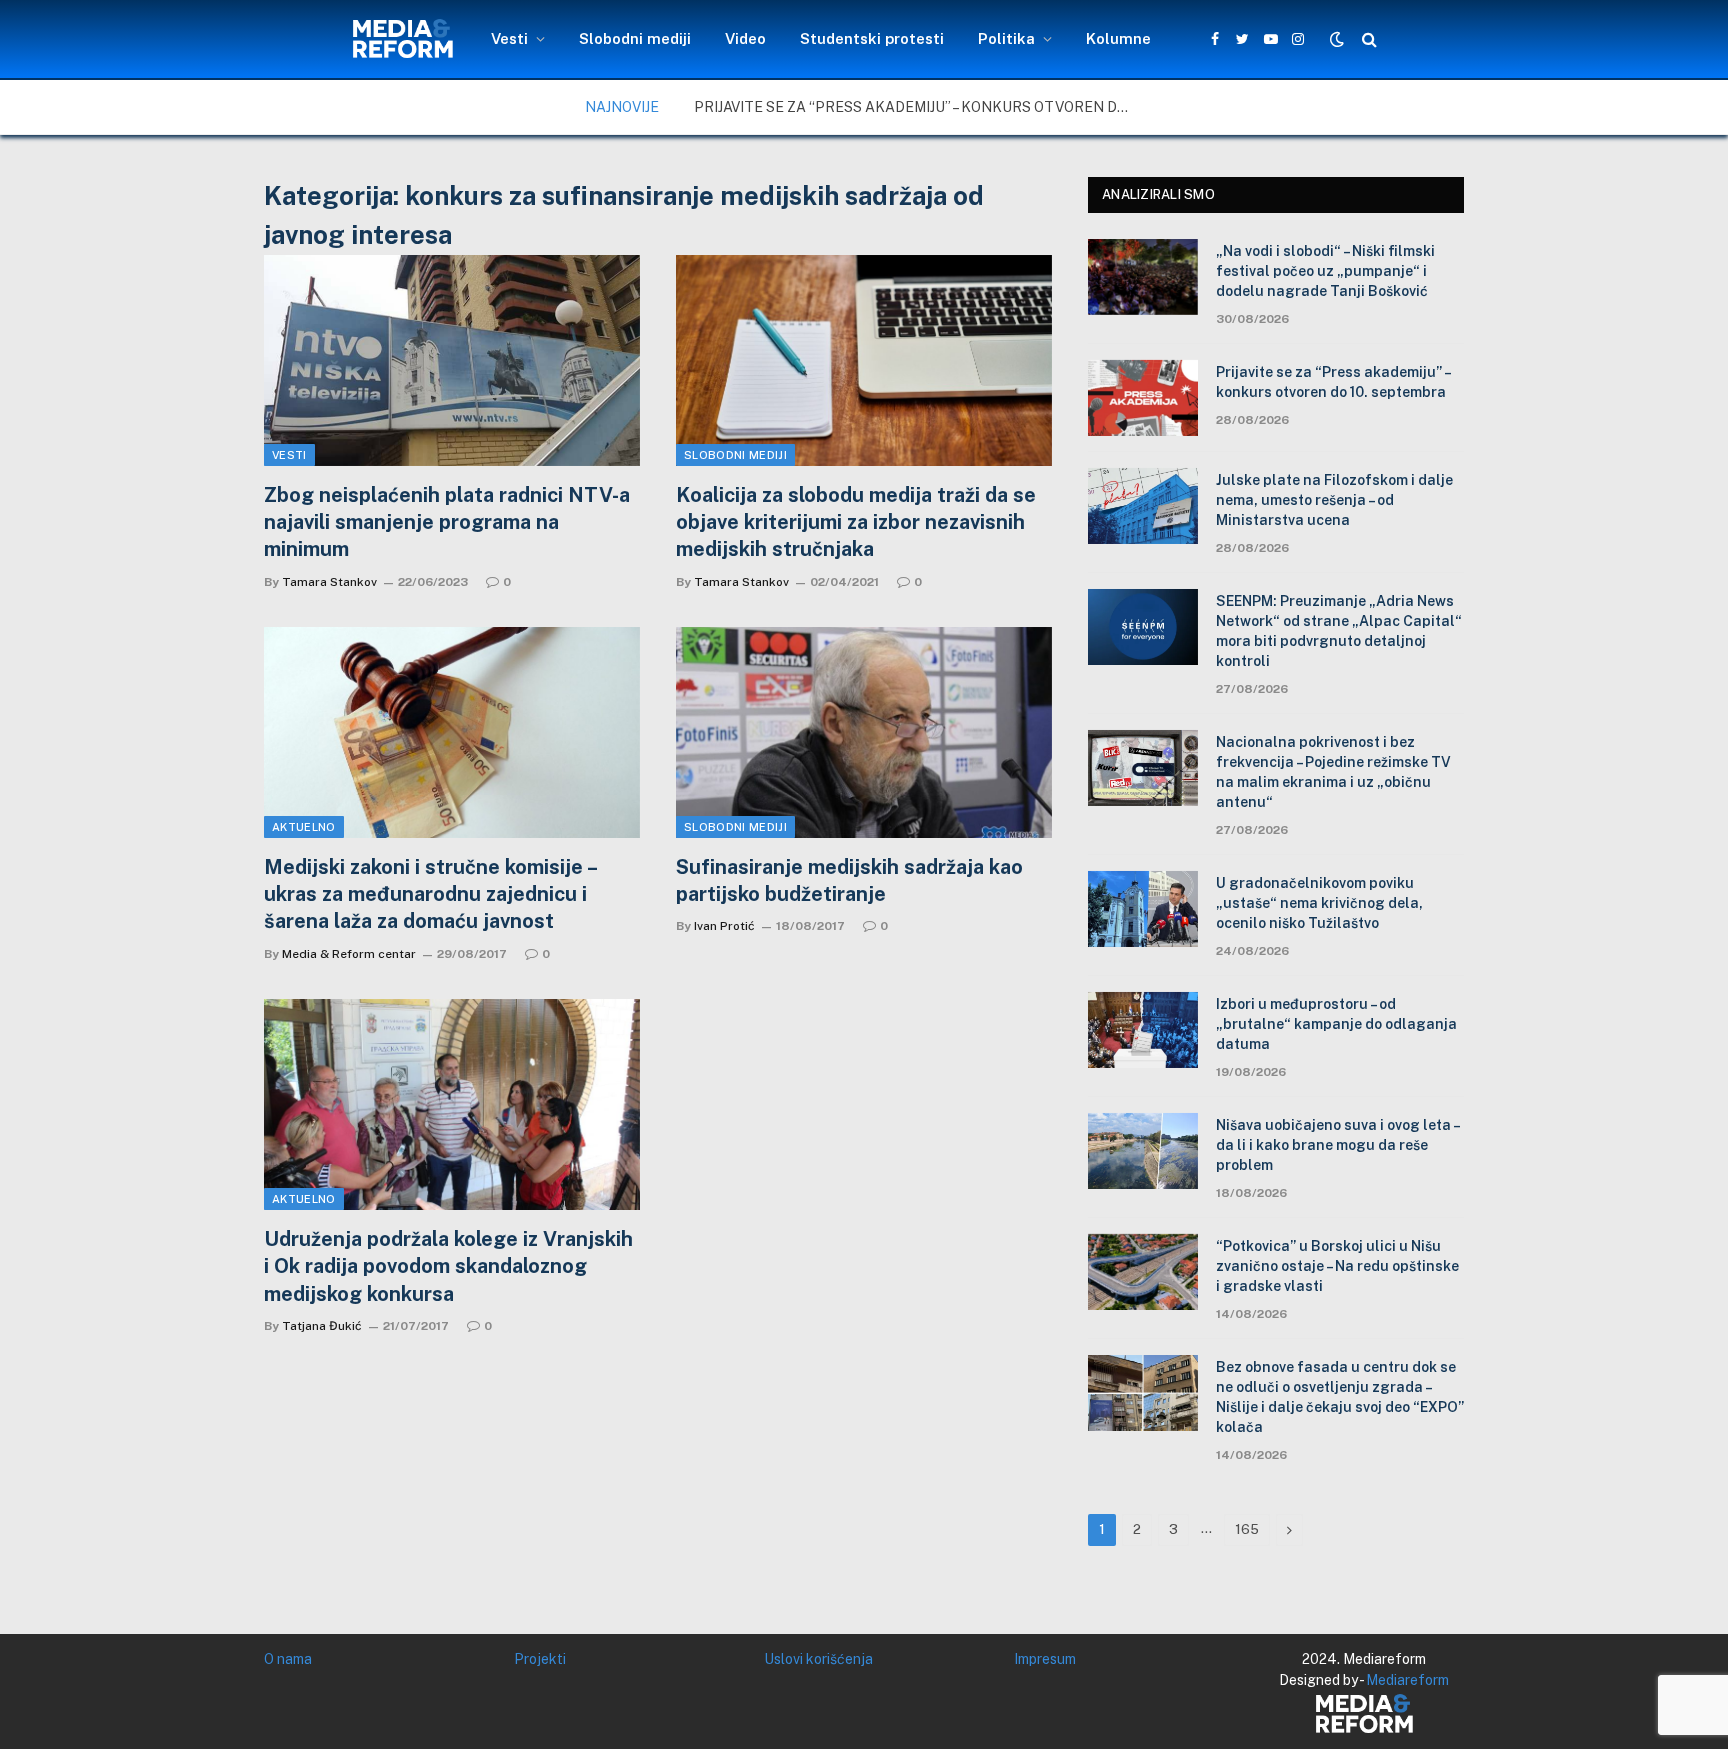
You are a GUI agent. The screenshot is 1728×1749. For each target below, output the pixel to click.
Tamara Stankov (329, 582)
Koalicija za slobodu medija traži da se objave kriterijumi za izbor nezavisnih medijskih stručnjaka (856, 522)
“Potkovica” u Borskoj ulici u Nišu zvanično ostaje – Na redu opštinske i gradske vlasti (1337, 1266)
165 (1247, 1529)
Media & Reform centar (349, 954)
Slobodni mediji (635, 38)
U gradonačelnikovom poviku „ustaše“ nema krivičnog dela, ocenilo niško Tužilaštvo (1319, 903)
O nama (288, 1659)
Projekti (540, 1659)
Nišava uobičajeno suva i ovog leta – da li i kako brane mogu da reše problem (1337, 1145)
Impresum (1045, 1659)
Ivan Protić (724, 926)
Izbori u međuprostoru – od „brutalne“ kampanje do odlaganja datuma (1336, 1024)
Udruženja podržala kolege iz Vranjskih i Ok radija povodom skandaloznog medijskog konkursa (448, 1266)
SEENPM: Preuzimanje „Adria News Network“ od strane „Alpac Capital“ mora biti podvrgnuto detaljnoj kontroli (1339, 631)
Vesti (509, 38)
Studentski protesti (872, 38)
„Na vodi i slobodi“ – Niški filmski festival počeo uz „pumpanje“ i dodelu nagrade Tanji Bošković (1325, 271)
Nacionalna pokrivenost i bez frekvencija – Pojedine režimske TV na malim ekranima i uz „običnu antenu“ (1333, 772)
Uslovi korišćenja (818, 1659)
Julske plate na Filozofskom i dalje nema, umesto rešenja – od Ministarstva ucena (1334, 500)
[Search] (1367, 39)
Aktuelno (304, 827)
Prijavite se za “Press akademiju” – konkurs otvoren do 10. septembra (919, 107)
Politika (1006, 38)
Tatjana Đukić (322, 1326)
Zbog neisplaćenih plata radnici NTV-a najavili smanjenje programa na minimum (447, 522)
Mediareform (1407, 1680)
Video (745, 38)
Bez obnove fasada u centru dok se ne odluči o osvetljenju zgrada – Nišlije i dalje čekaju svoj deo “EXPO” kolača (1340, 1397)
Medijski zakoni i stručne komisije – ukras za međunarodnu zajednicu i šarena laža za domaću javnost (430, 894)
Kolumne (1118, 38)
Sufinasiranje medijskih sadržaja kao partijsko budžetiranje (849, 880)
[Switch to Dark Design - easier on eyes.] (1337, 39)
